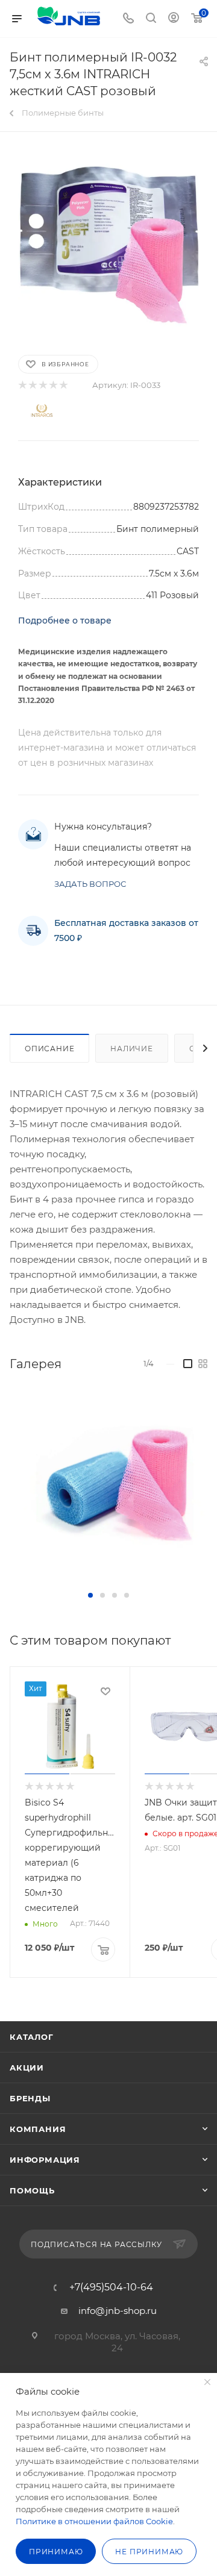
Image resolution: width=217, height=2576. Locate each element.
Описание (49, 1049)
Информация (45, 2160)
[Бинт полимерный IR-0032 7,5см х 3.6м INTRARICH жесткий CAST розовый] (108, 242)
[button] (90, 1595)
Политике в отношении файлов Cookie (94, 2521)
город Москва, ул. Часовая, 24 (117, 2342)
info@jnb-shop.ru (118, 2311)
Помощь (32, 2190)
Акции (27, 2068)
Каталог (32, 2037)
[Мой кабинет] (174, 19)
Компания (38, 2129)
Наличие (132, 1049)
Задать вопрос (90, 884)
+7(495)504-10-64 (111, 2287)
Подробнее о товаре (65, 621)
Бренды (30, 2098)
